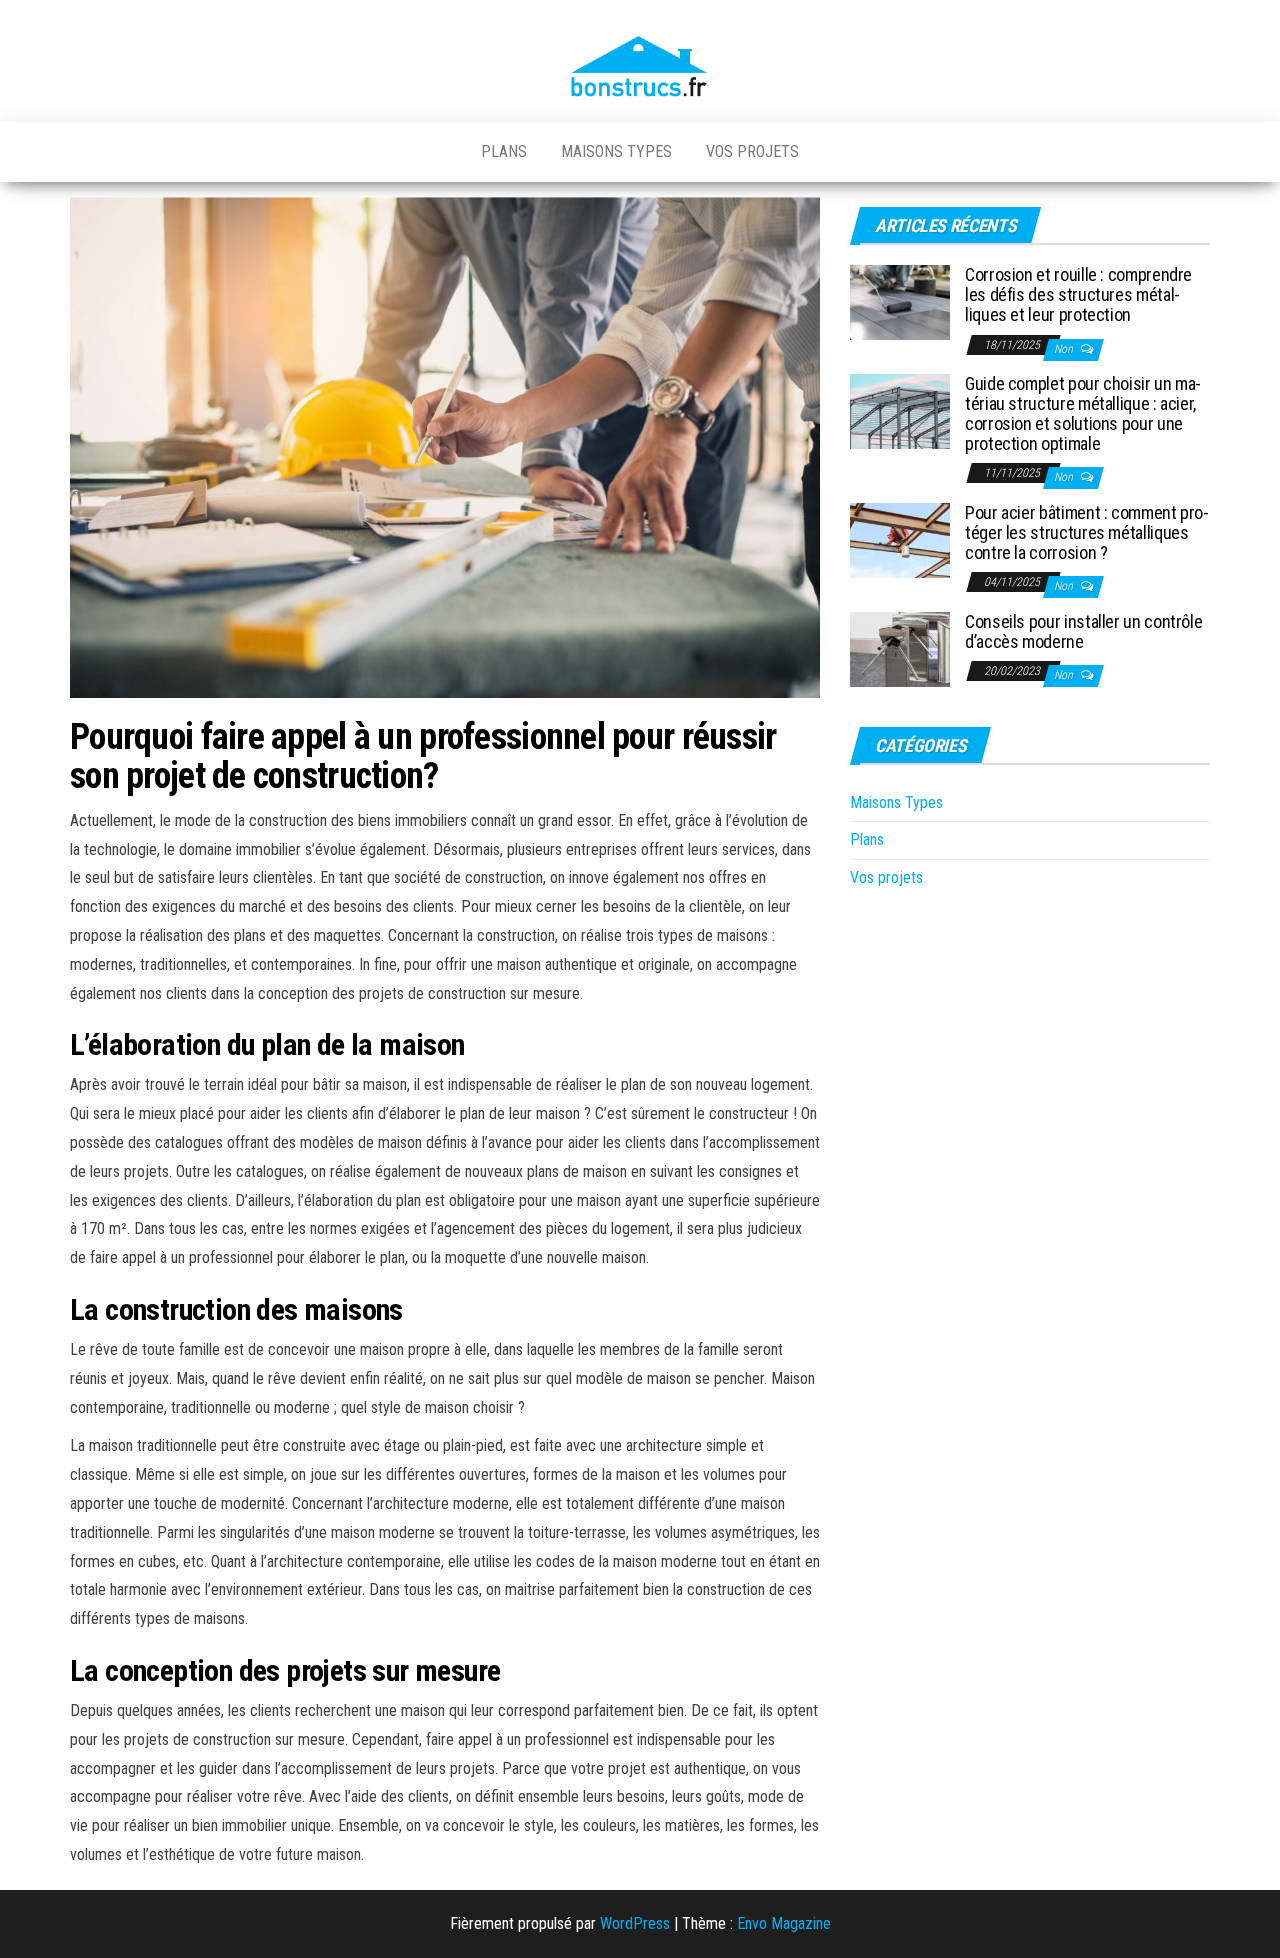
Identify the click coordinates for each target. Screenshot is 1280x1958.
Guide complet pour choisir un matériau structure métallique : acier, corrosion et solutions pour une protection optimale (1083, 413)
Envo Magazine (784, 1923)
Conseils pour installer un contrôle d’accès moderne (1083, 631)
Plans (504, 151)
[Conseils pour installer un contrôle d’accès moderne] (900, 648)
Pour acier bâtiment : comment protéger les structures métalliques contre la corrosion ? (1087, 532)
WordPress (635, 1923)
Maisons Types (616, 151)
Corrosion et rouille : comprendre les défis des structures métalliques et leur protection (1078, 294)
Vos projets (752, 151)
